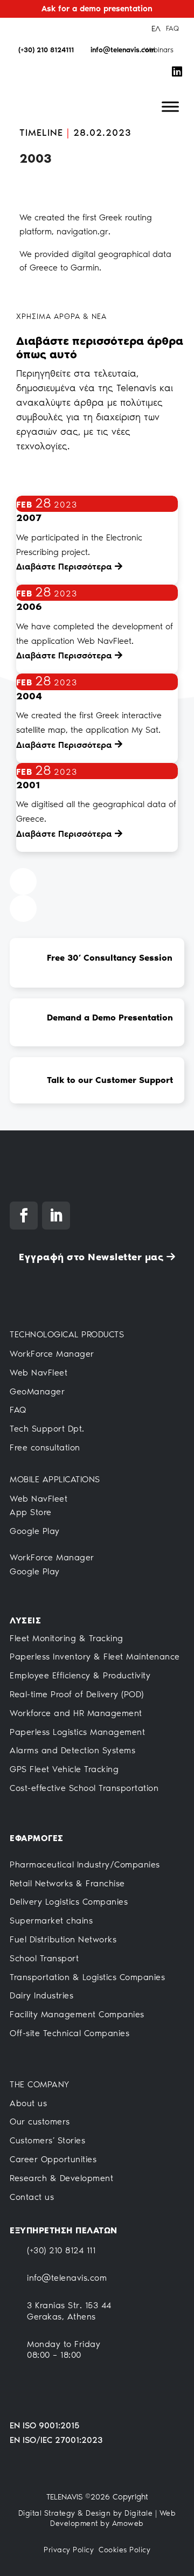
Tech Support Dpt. (47, 1429)
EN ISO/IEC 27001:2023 (56, 2440)
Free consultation (45, 1447)
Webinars (159, 50)
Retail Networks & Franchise (67, 1883)
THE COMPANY (40, 2084)
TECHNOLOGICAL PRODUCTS (67, 1334)
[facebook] (182, 50)
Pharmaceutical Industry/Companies (85, 1865)
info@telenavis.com (67, 2278)
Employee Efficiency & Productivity (80, 1675)
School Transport (44, 1958)
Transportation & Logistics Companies (87, 1977)
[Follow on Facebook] (24, 1216)
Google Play (35, 1531)
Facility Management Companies (77, 2014)
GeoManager (37, 1391)
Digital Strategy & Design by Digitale (86, 2513)
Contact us (32, 2197)
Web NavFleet (39, 1373)
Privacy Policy (69, 2550)
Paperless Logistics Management (77, 1732)
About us (28, 2103)
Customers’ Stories (47, 2140)
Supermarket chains (51, 1921)
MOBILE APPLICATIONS (55, 1479)
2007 (29, 518)
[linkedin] (175, 72)
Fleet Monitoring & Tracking (67, 1638)
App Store (31, 1512)
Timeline (41, 133)
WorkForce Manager (52, 1354)
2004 (29, 696)
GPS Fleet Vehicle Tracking (64, 1769)
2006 (29, 607)
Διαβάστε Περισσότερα (64, 567)
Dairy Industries (41, 1995)
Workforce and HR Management (76, 1713)
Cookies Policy (124, 2550)
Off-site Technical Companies (70, 2033)
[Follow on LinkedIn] (56, 1216)
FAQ (172, 28)
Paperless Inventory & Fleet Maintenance (95, 1657)
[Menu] (170, 107)
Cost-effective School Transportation (84, 1788)
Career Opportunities (53, 2159)
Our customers (40, 2122)
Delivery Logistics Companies (69, 1902)
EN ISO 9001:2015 (44, 2425)
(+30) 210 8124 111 (61, 2250)
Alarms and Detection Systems (72, 1750)
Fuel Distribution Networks (63, 1939)
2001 (28, 785)
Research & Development (61, 2178)
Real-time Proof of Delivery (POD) (77, 1694)
